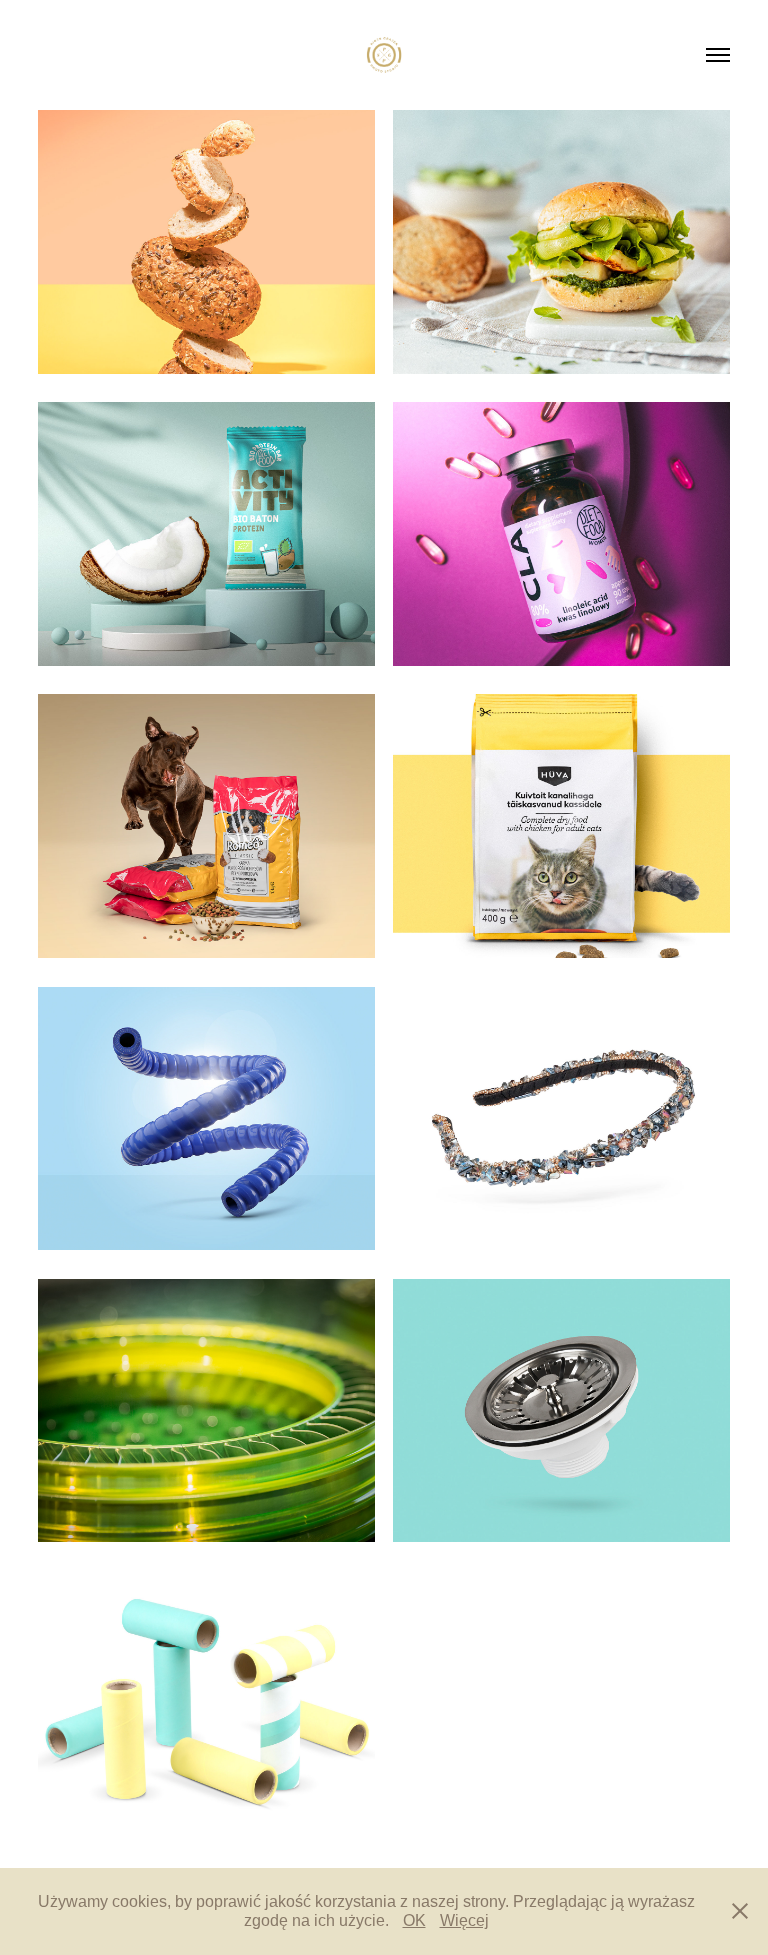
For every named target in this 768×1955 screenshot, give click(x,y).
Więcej (464, 1920)
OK (414, 1920)
